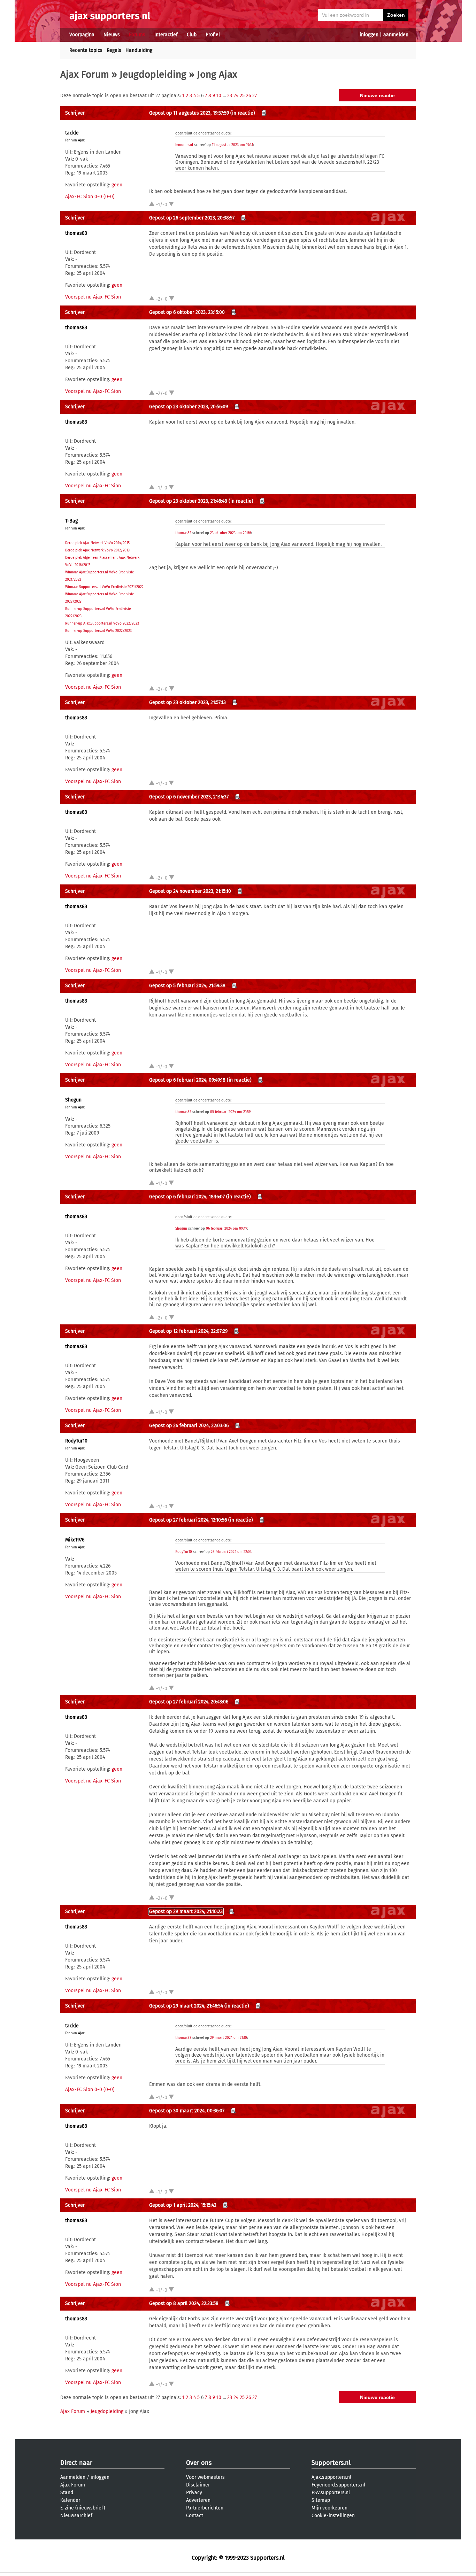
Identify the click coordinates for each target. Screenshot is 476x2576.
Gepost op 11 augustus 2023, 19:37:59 (189, 113)
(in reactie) (243, 113)
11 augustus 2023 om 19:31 (232, 145)
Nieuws (112, 35)
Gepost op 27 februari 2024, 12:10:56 (188, 1520)
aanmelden (396, 35)
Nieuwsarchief (76, 2516)
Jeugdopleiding (153, 74)
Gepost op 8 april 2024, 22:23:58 (184, 2303)
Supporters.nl (331, 2463)
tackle (72, 133)
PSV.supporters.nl (331, 2493)
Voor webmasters (205, 2477)
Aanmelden (73, 2477)
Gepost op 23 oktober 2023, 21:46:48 (188, 501)
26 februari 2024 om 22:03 (231, 1552)
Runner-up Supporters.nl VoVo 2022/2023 (98, 631)
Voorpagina (82, 35)
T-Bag (71, 521)
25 (242, 96)
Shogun (73, 1100)
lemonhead (184, 145)
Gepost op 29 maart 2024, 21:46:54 (186, 2006)
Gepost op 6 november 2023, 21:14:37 (189, 797)
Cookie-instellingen (333, 2516)
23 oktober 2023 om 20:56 (231, 533)
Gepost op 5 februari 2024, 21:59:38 (187, 986)
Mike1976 (75, 1540)
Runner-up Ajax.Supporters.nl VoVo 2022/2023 (102, 624)
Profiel (213, 35)
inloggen (369, 35)
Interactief (166, 35)
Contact (195, 2516)
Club (192, 35)
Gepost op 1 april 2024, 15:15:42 (183, 2205)
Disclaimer (198, 2485)
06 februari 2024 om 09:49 (227, 1229)
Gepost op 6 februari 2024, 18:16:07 (187, 1197)
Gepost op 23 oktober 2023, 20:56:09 (189, 407)
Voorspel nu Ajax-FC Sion (93, 297)
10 (219, 96)
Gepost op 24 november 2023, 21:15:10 (190, 891)
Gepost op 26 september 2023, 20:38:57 (192, 218)
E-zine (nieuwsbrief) (83, 2508)
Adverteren (198, 2500)
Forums (137, 35)
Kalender (70, 2500)
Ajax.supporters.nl (331, 2477)
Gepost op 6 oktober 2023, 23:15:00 (187, 312)
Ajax (81, 140)
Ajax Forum (85, 74)
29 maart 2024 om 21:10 (229, 2038)
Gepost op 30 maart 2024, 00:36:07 (187, 2111)
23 (230, 96)
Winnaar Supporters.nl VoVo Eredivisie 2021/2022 (104, 587)
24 (236, 96)
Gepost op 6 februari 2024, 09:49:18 (187, 1080)
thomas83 (76, 233)
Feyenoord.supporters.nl (338, 2485)
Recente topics (86, 50)
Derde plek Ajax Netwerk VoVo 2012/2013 (97, 550)
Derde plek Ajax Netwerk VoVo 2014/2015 (97, 543)
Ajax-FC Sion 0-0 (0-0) (90, 197)
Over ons (199, 2463)
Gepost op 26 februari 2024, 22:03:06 (189, 1426)
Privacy (194, 2493)
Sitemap (321, 2500)
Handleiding (139, 50)
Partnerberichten (205, 2508)
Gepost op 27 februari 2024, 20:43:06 (189, 1702)
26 (248, 96)
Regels (114, 50)
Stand (67, 2493)
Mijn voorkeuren (329, 2508)
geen (117, 185)
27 (255, 96)
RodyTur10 (76, 1441)
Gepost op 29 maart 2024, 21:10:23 (186, 1912)
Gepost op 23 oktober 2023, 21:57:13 (187, 702)
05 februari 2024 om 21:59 (230, 1112)
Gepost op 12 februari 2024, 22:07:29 (188, 1331)
